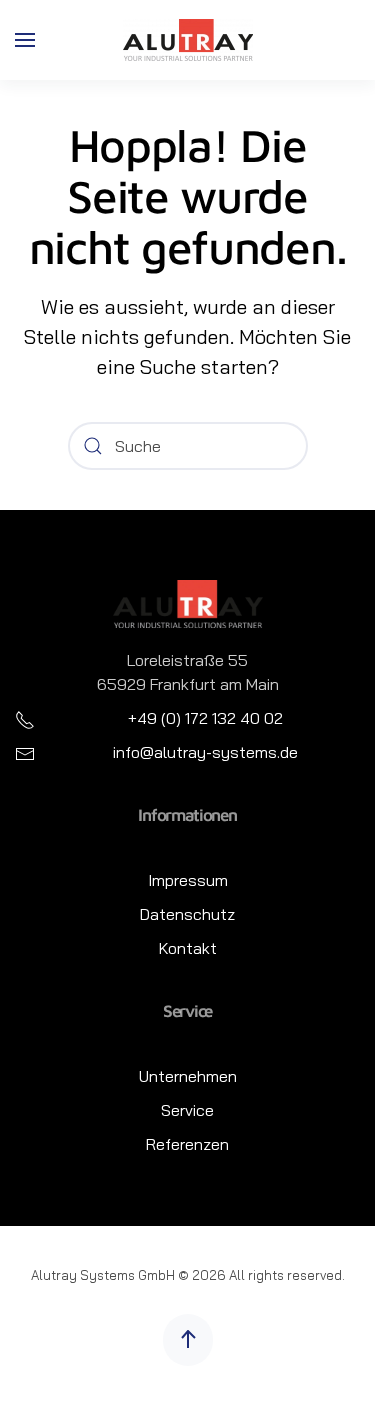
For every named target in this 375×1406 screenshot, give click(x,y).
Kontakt (188, 948)
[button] (25, 40)
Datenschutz (187, 914)
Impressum (188, 880)
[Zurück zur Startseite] (188, 40)
